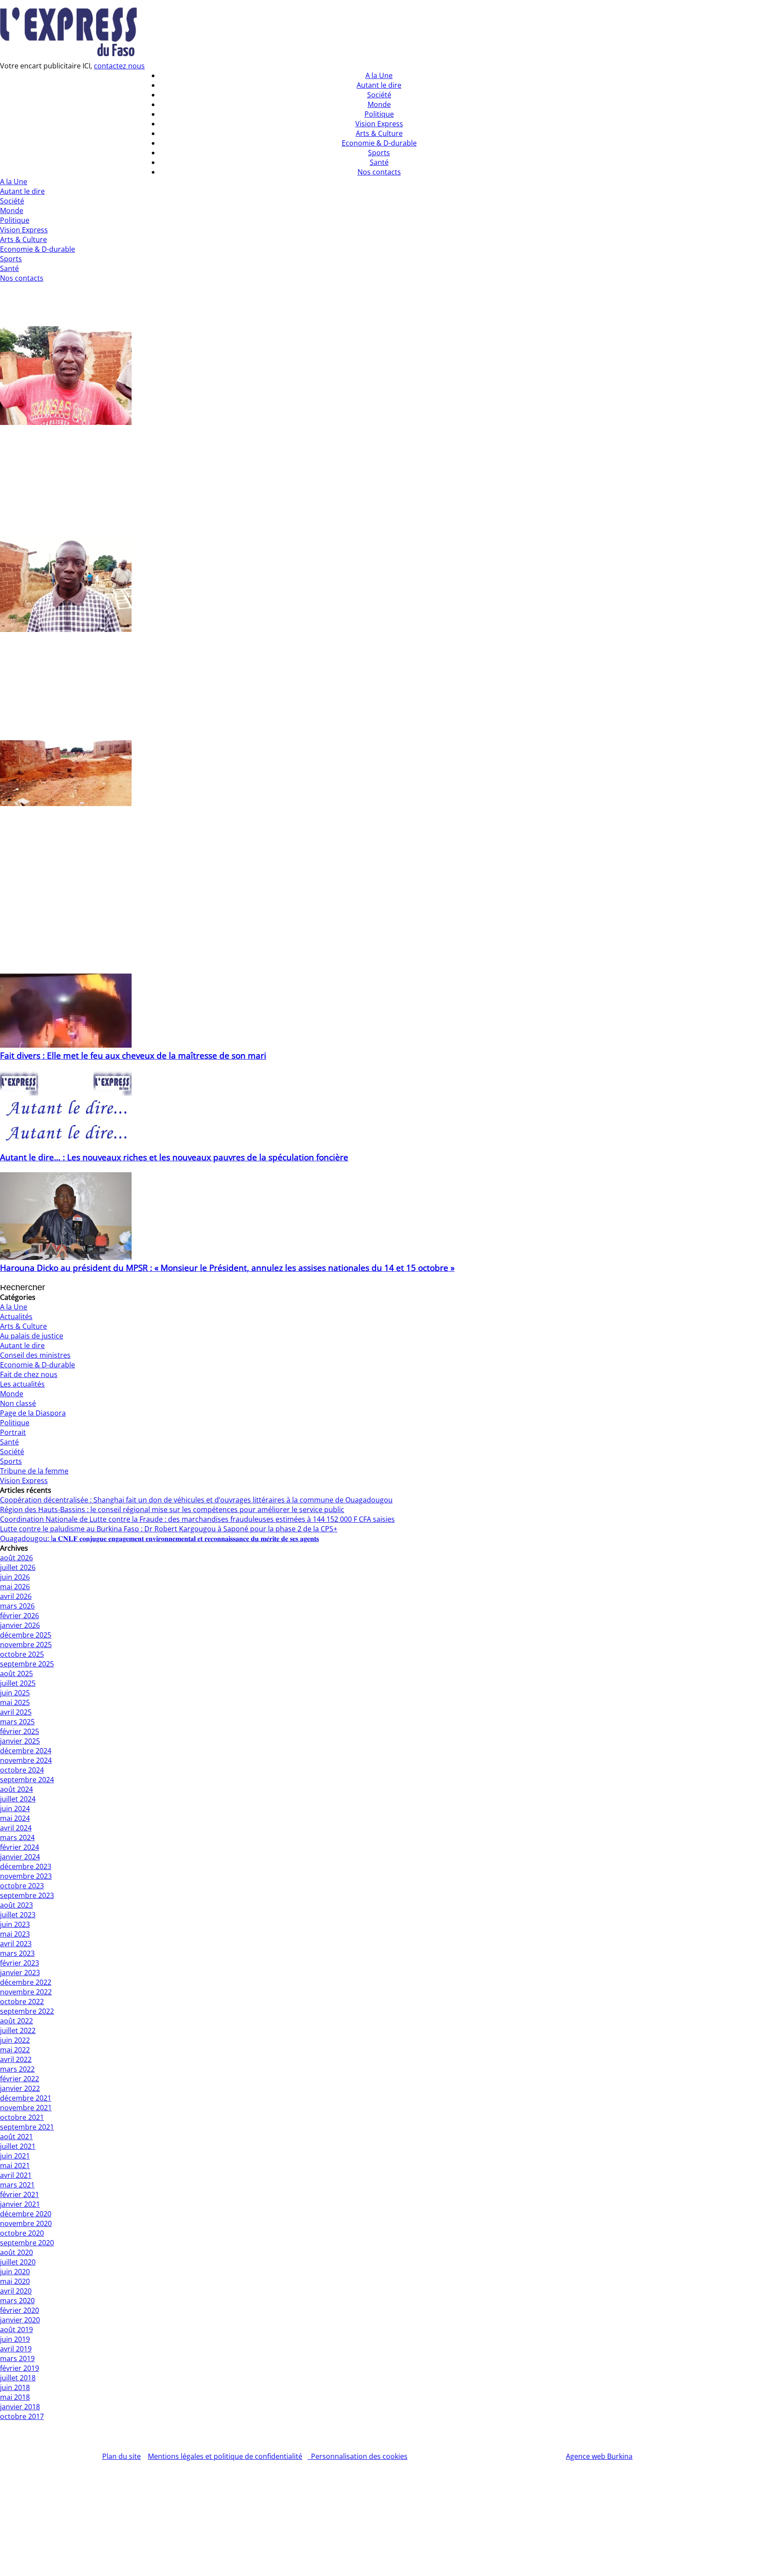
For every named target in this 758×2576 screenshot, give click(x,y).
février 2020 (20, 2310)
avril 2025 (16, 1712)
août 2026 (16, 1558)
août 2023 (16, 1905)
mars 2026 (17, 1606)
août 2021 (16, 2137)
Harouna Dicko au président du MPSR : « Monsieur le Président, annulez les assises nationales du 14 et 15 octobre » (227, 1268)
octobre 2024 (22, 1770)
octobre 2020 (22, 2233)
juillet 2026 (18, 1567)
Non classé (18, 1403)
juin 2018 (15, 2387)
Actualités (16, 1317)
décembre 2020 (26, 2214)
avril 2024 (16, 1828)
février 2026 (20, 1616)
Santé (9, 268)
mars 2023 (17, 1953)
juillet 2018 (18, 2378)
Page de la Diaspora (33, 1413)
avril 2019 (16, 2349)
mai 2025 (15, 1702)
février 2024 (20, 1847)
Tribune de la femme (34, 1471)
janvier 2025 (20, 1741)
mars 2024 (17, 1837)
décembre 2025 (26, 1635)
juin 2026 (15, 1577)
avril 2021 (16, 2175)
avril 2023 (16, 1944)
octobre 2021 (22, 2117)
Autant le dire (22, 191)
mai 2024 (15, 1818)
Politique (15, 220)
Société (12, 201)
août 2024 (16, 1789)
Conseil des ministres (35, 1355)
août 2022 (16, 2021)
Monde (12, 211)
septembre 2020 (27, 2243)
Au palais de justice (32, 1336)
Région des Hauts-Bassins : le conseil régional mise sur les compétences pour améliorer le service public (172, 1509)
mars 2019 (17, 2358)
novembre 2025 (26, 1645)
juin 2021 (15, 2156)
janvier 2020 (20, 2320)
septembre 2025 (27, 1664)
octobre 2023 (22, 1886)
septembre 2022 (27, 2011)
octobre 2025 (22, 1654)
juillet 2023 (18, 1915)
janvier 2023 (20, 1973)
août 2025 (16, 1673)
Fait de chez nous (29, 1374)
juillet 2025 (18, 1683)
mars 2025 (17, 1722)
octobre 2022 (22, 2002)
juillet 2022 (18, 2030)
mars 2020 (17, 2301)
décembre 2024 (26, 1751)
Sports (11, 259)
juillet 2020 (18, 2262)
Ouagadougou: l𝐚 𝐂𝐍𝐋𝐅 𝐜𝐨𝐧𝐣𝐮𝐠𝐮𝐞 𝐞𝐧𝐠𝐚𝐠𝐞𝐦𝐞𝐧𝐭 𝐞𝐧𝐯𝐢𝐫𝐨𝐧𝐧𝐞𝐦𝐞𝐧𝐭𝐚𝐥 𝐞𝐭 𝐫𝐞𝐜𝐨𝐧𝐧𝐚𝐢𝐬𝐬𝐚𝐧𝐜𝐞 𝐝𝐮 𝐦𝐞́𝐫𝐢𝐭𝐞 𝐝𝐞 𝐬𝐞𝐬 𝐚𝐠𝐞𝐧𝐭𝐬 (159, 1538)
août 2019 (16, 2330)
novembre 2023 (26, 1876)
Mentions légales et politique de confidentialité (225, 2456)
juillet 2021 (18, 2146)
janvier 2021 (20, 2204)
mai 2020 (15, 2281)
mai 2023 (15, 1934)
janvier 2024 (20, 1857)
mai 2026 (15, 1587)
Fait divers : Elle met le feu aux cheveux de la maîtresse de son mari (133, 1055)
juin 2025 (15, 1693)
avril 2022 (16, 2059)
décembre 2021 (26, 2098)
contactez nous (119, 66)
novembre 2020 (26, 2223)
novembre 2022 (26, 1992)
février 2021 (20, 2194)
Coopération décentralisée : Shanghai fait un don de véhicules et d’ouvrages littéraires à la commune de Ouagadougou (196, 1500)
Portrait (13, 1432)
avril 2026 (16, 1596)
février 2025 (20, 1731)
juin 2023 (15, 1924)
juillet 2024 (18, 1799)
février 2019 (20, 2368)
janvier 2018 (20, 2407)
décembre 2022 (26, 1982)
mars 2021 (17, 2185)
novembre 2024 (26, 1760)
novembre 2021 (26, 2108)
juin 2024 (15, 1809)
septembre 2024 (27, 1780)
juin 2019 (15, 2339)
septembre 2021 (27, 2127)
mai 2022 (15, 2050)
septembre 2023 (27, 1895)
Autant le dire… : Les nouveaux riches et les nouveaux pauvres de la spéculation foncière (174, 1157)
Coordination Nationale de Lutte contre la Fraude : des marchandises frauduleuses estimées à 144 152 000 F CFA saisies (197, 1519)
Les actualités (22, 1384)
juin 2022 (15, 2040)
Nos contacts (22, 278)
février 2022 (20, 2079)
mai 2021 (15, 2166)
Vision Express (24, 230)
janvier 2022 (20, 2088)
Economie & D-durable (38, 249)
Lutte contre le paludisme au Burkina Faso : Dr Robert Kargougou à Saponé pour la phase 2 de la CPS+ (169, 1529)
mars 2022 (17, 2069)
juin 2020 (15, 2272)
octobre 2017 (22, 2416)
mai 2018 (15, 2397)
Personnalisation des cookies (358, 2456)
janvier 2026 (20, 1625)
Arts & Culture (23, 239)
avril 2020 (16, 2291)
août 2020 (16, 2252)
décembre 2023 (26, 1866)
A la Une (14, 182)
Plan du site (122, 2456)
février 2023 (20, 1963)
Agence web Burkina (599, 2456)
